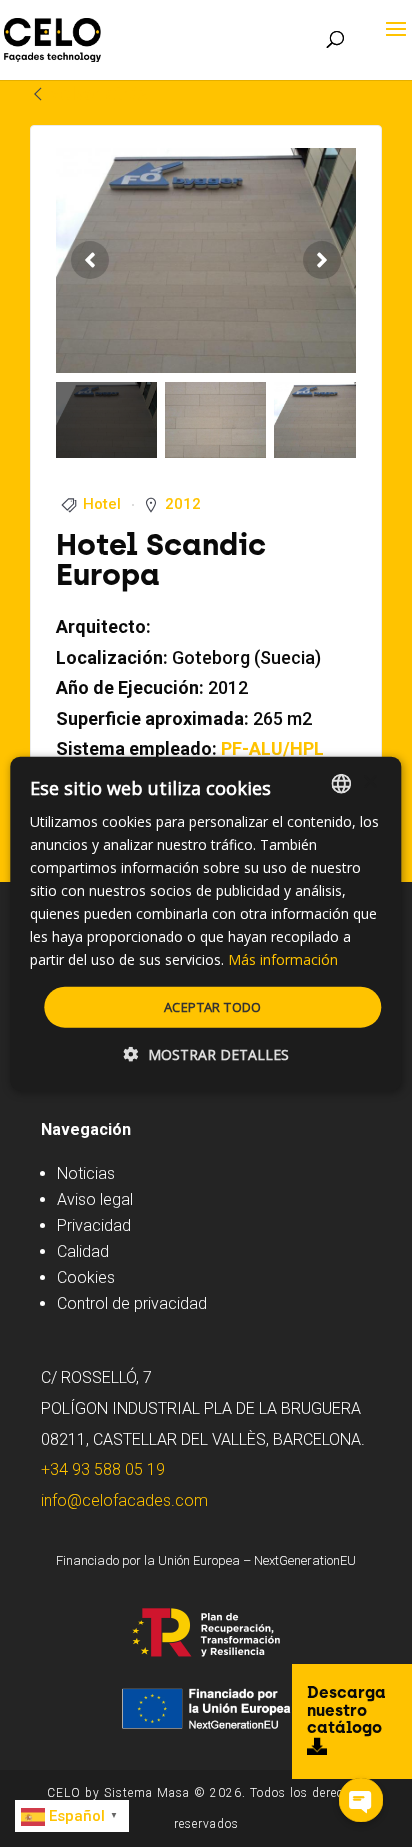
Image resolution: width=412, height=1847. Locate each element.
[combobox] (342, 783)
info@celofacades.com (124, 1500)
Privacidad (94, 1225)
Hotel (102, 504)
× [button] (369, 782)
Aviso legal (95, 1199)
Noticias (86, 1173)
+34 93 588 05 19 (103, 1469)
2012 (183, 504)
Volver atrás (98, 93)
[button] (206, 1054)
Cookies (86, 1277)
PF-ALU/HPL (272, 748)
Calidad (83, 1251)
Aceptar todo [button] (213, 1006)
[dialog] (205, 923)
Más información (283, 959)
